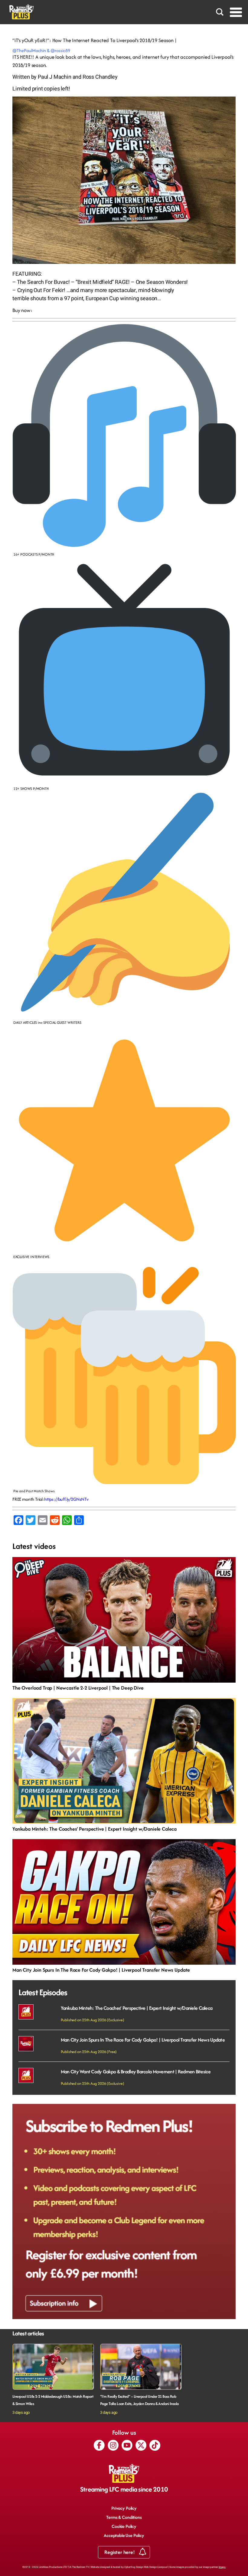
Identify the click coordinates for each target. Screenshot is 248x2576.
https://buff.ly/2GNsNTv (66, 1499)
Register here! (120, 2552)
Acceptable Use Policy (124, 2535)
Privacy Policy (124, 2508)
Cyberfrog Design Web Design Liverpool (146, 2567)
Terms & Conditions (124, 2517)
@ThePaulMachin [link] (30, 50)
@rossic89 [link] (60, 50)
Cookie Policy (124, 2526)
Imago (222, 2567)
